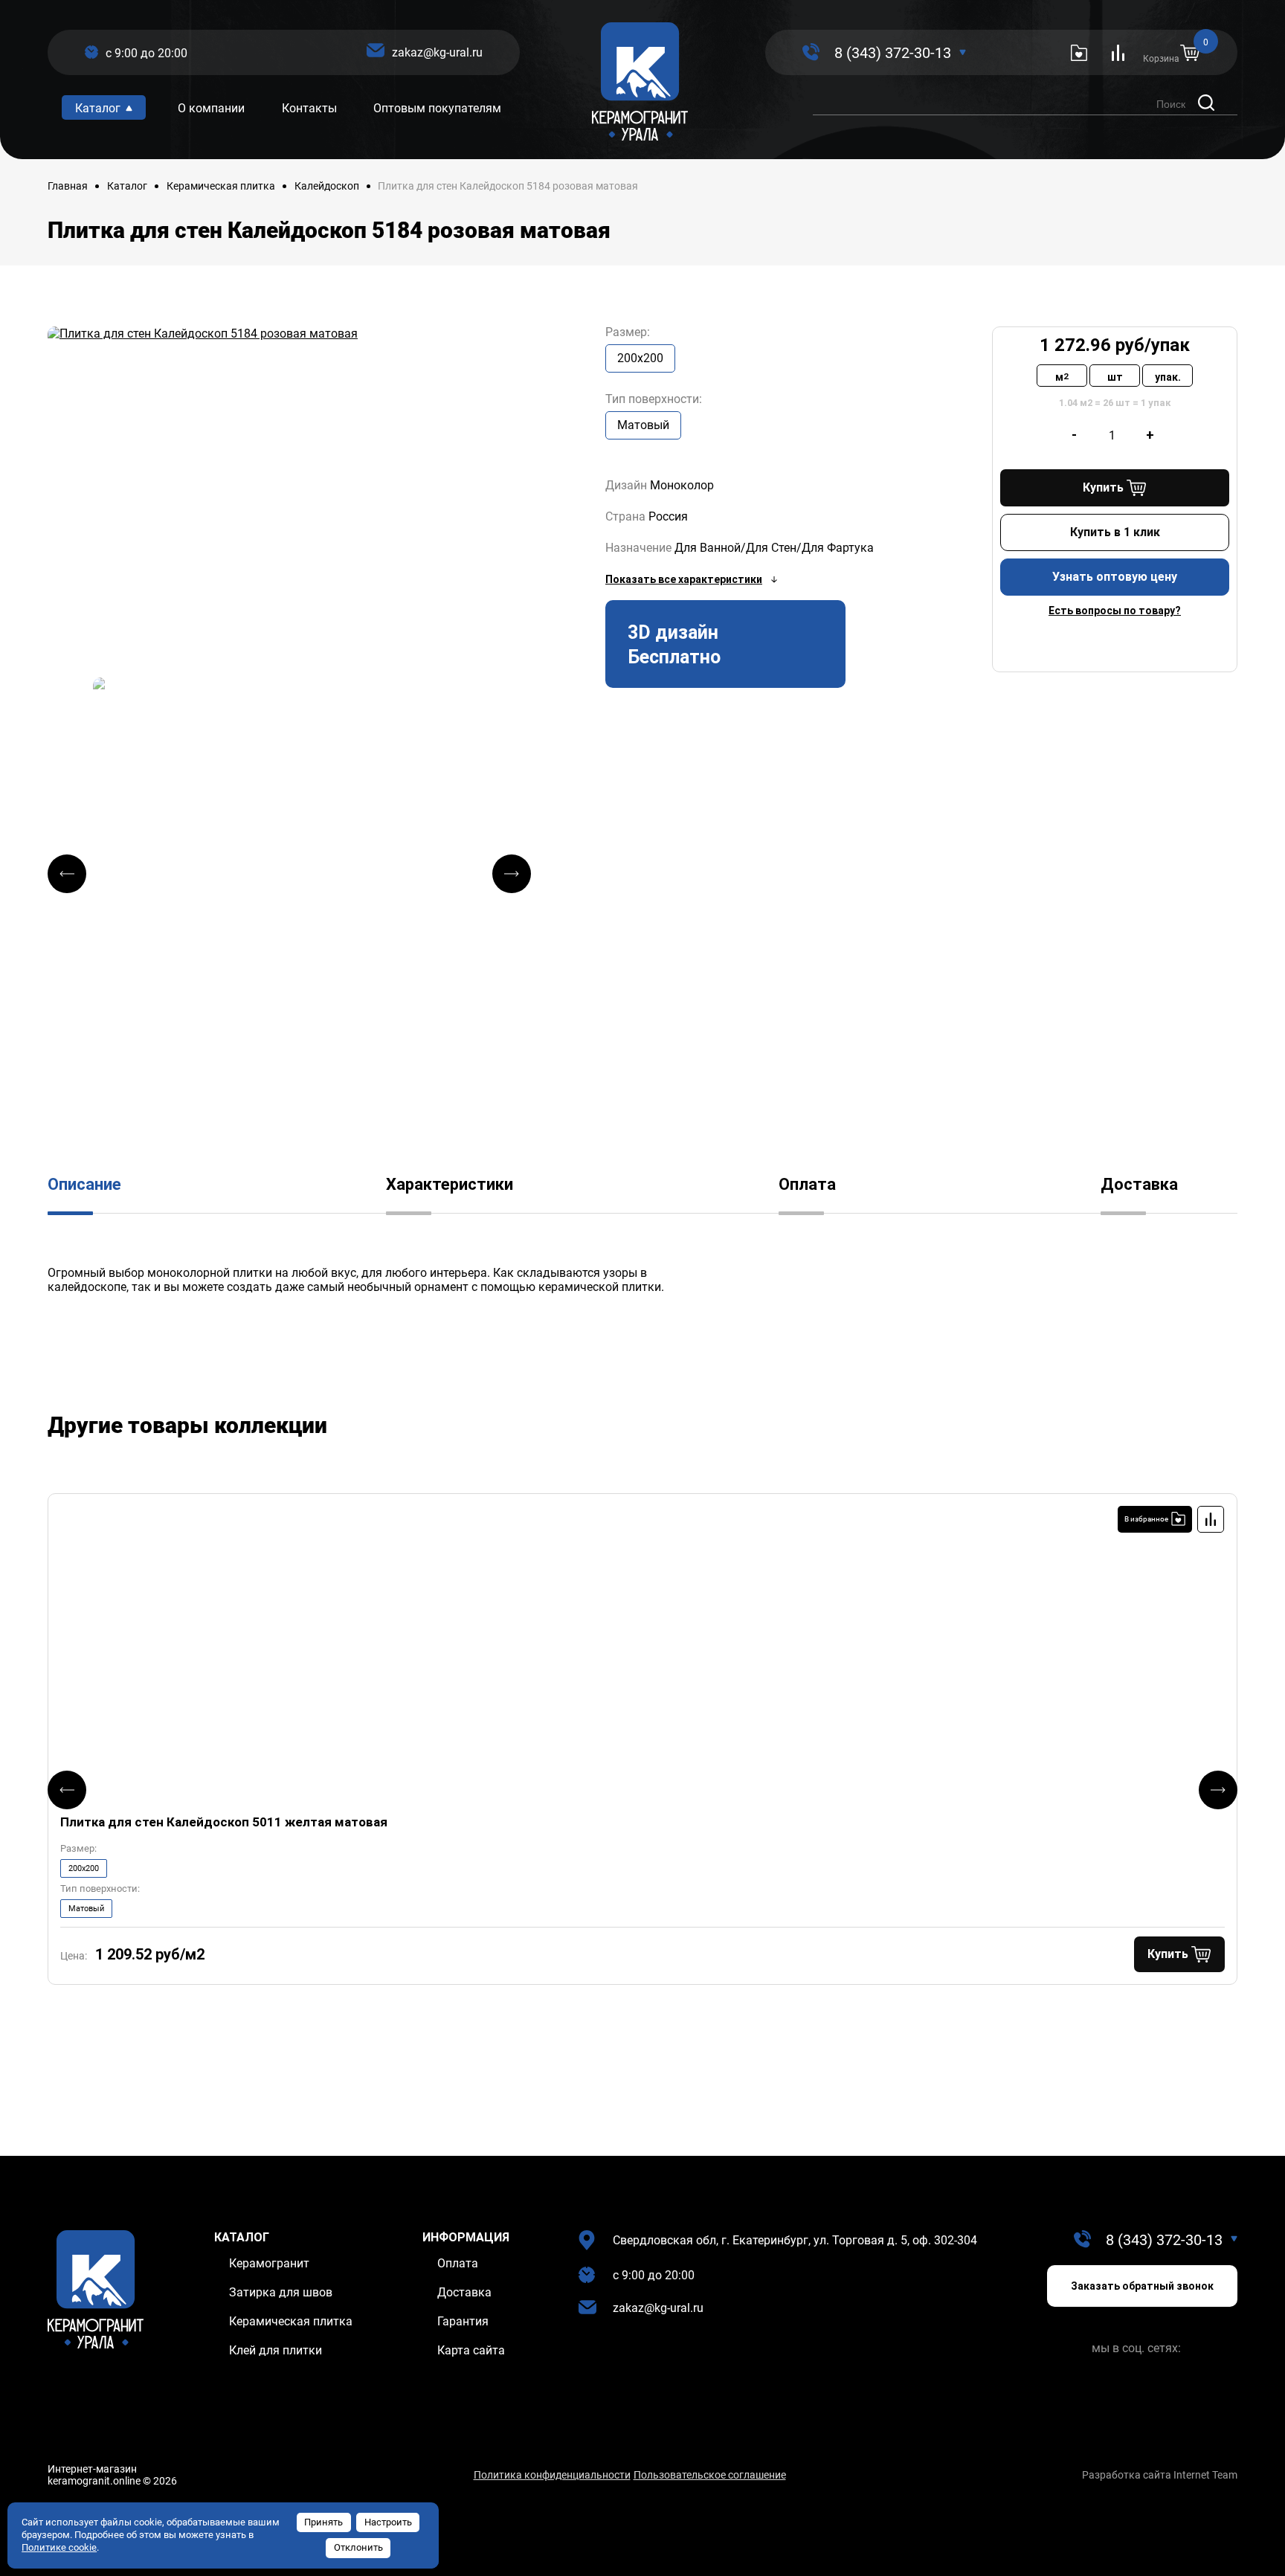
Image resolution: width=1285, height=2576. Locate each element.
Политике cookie (59, 2547)
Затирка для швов (281, 2292)
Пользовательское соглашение (710, 2475)
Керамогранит (269, 2263)
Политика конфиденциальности (552, 2475)
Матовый (643, 425)
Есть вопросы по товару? (1115, 611)
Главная (68, 186)
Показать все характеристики (684, 579)
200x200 (640, 358)
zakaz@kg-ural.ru (437, 52)
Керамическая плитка (221, 186)
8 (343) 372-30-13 (893, 53)
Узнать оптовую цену (1115, 577)
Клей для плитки (276, 2350)
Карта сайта (471, 2350)
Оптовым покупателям (437, 108)
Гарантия (463, 2321)
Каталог (127, 186)
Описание (84, 1184)
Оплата (807, 1184)
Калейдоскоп (327, 186)
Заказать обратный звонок (1142, 2286)
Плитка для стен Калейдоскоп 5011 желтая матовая (224, 1822)
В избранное (1146, 1519)
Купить (1103, 487)
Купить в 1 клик (1115, 532)
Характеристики (450, 1184)
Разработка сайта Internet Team (1160, 2475)
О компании (211, 108)
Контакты (309, 108)
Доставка (1139, 1184)
